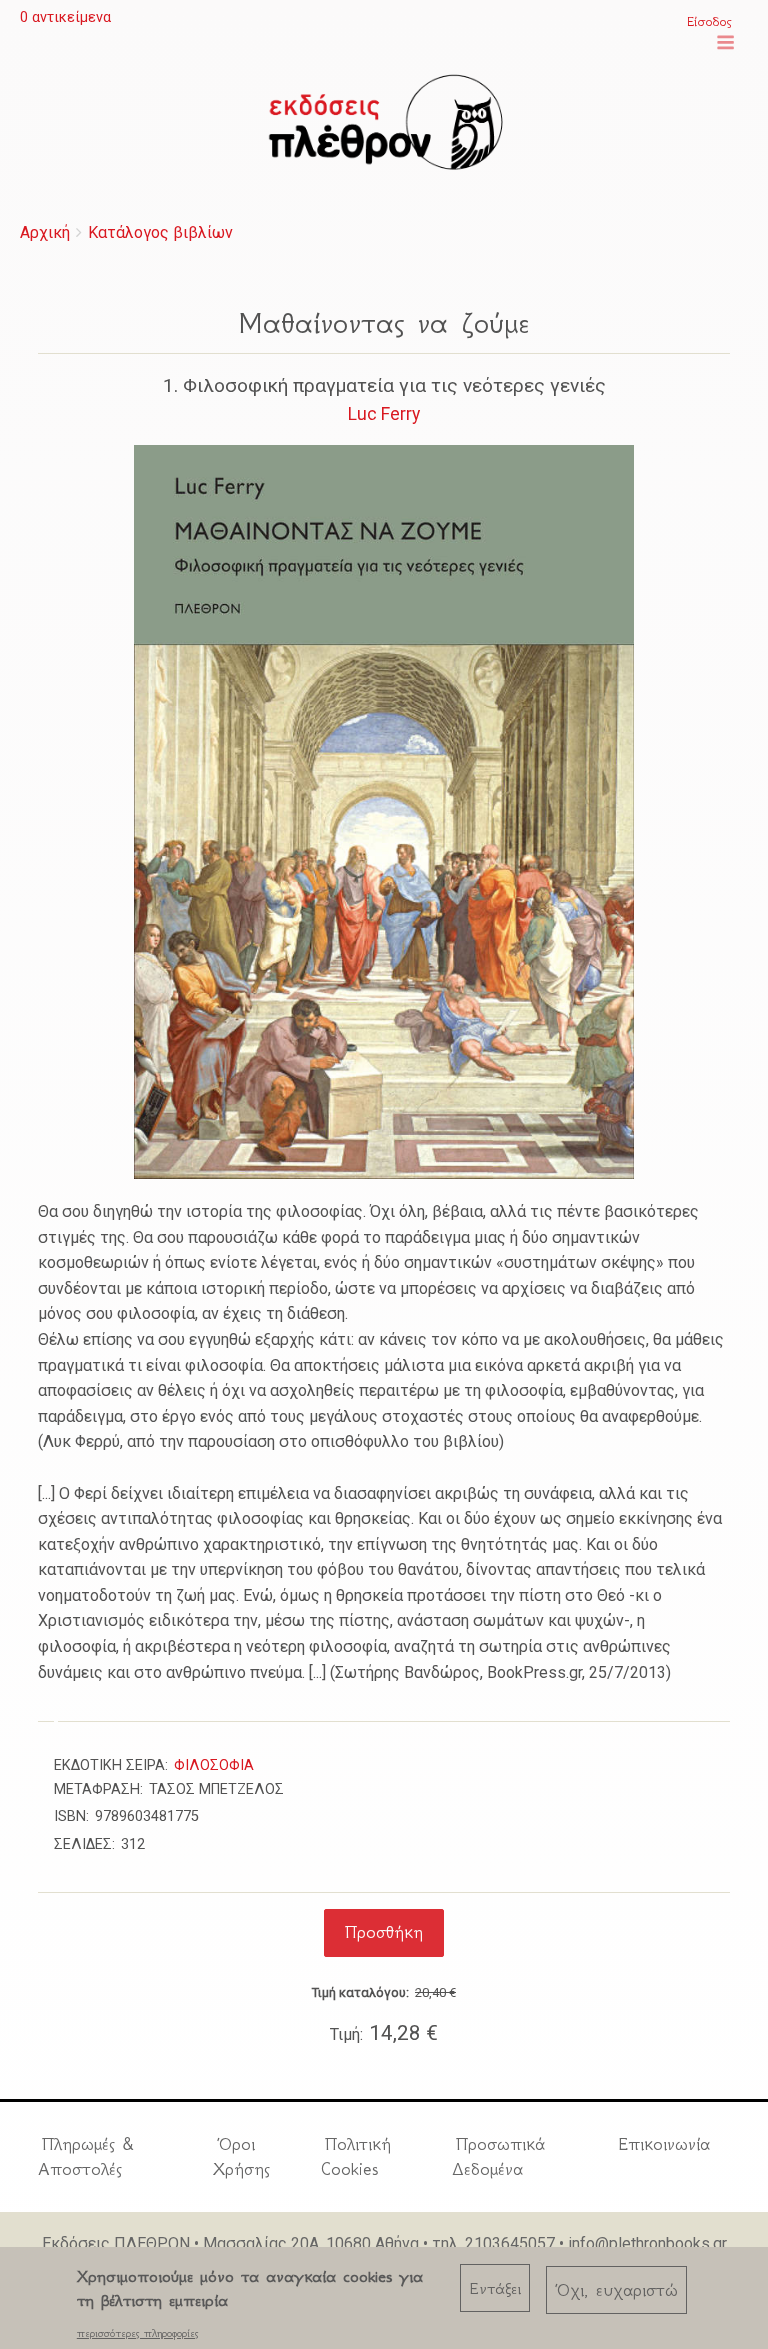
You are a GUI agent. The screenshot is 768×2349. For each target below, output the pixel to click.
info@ (588, 2243)
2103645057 (510, 2243)
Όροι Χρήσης (241, 2156)
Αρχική (45, 232)
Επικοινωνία (664, 2144)
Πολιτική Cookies (356, 2156)
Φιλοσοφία (214, 1765)
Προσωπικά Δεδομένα (498, 2156)
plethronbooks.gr (668, 2243)
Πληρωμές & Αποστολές (86, 2156)
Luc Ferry (384, 414)
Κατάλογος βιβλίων (160, 232)
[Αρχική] (384, 122)
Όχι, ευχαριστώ (616, 2290)
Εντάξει (495, 2288)
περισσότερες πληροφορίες (137, 2333)
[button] (725, 42)
